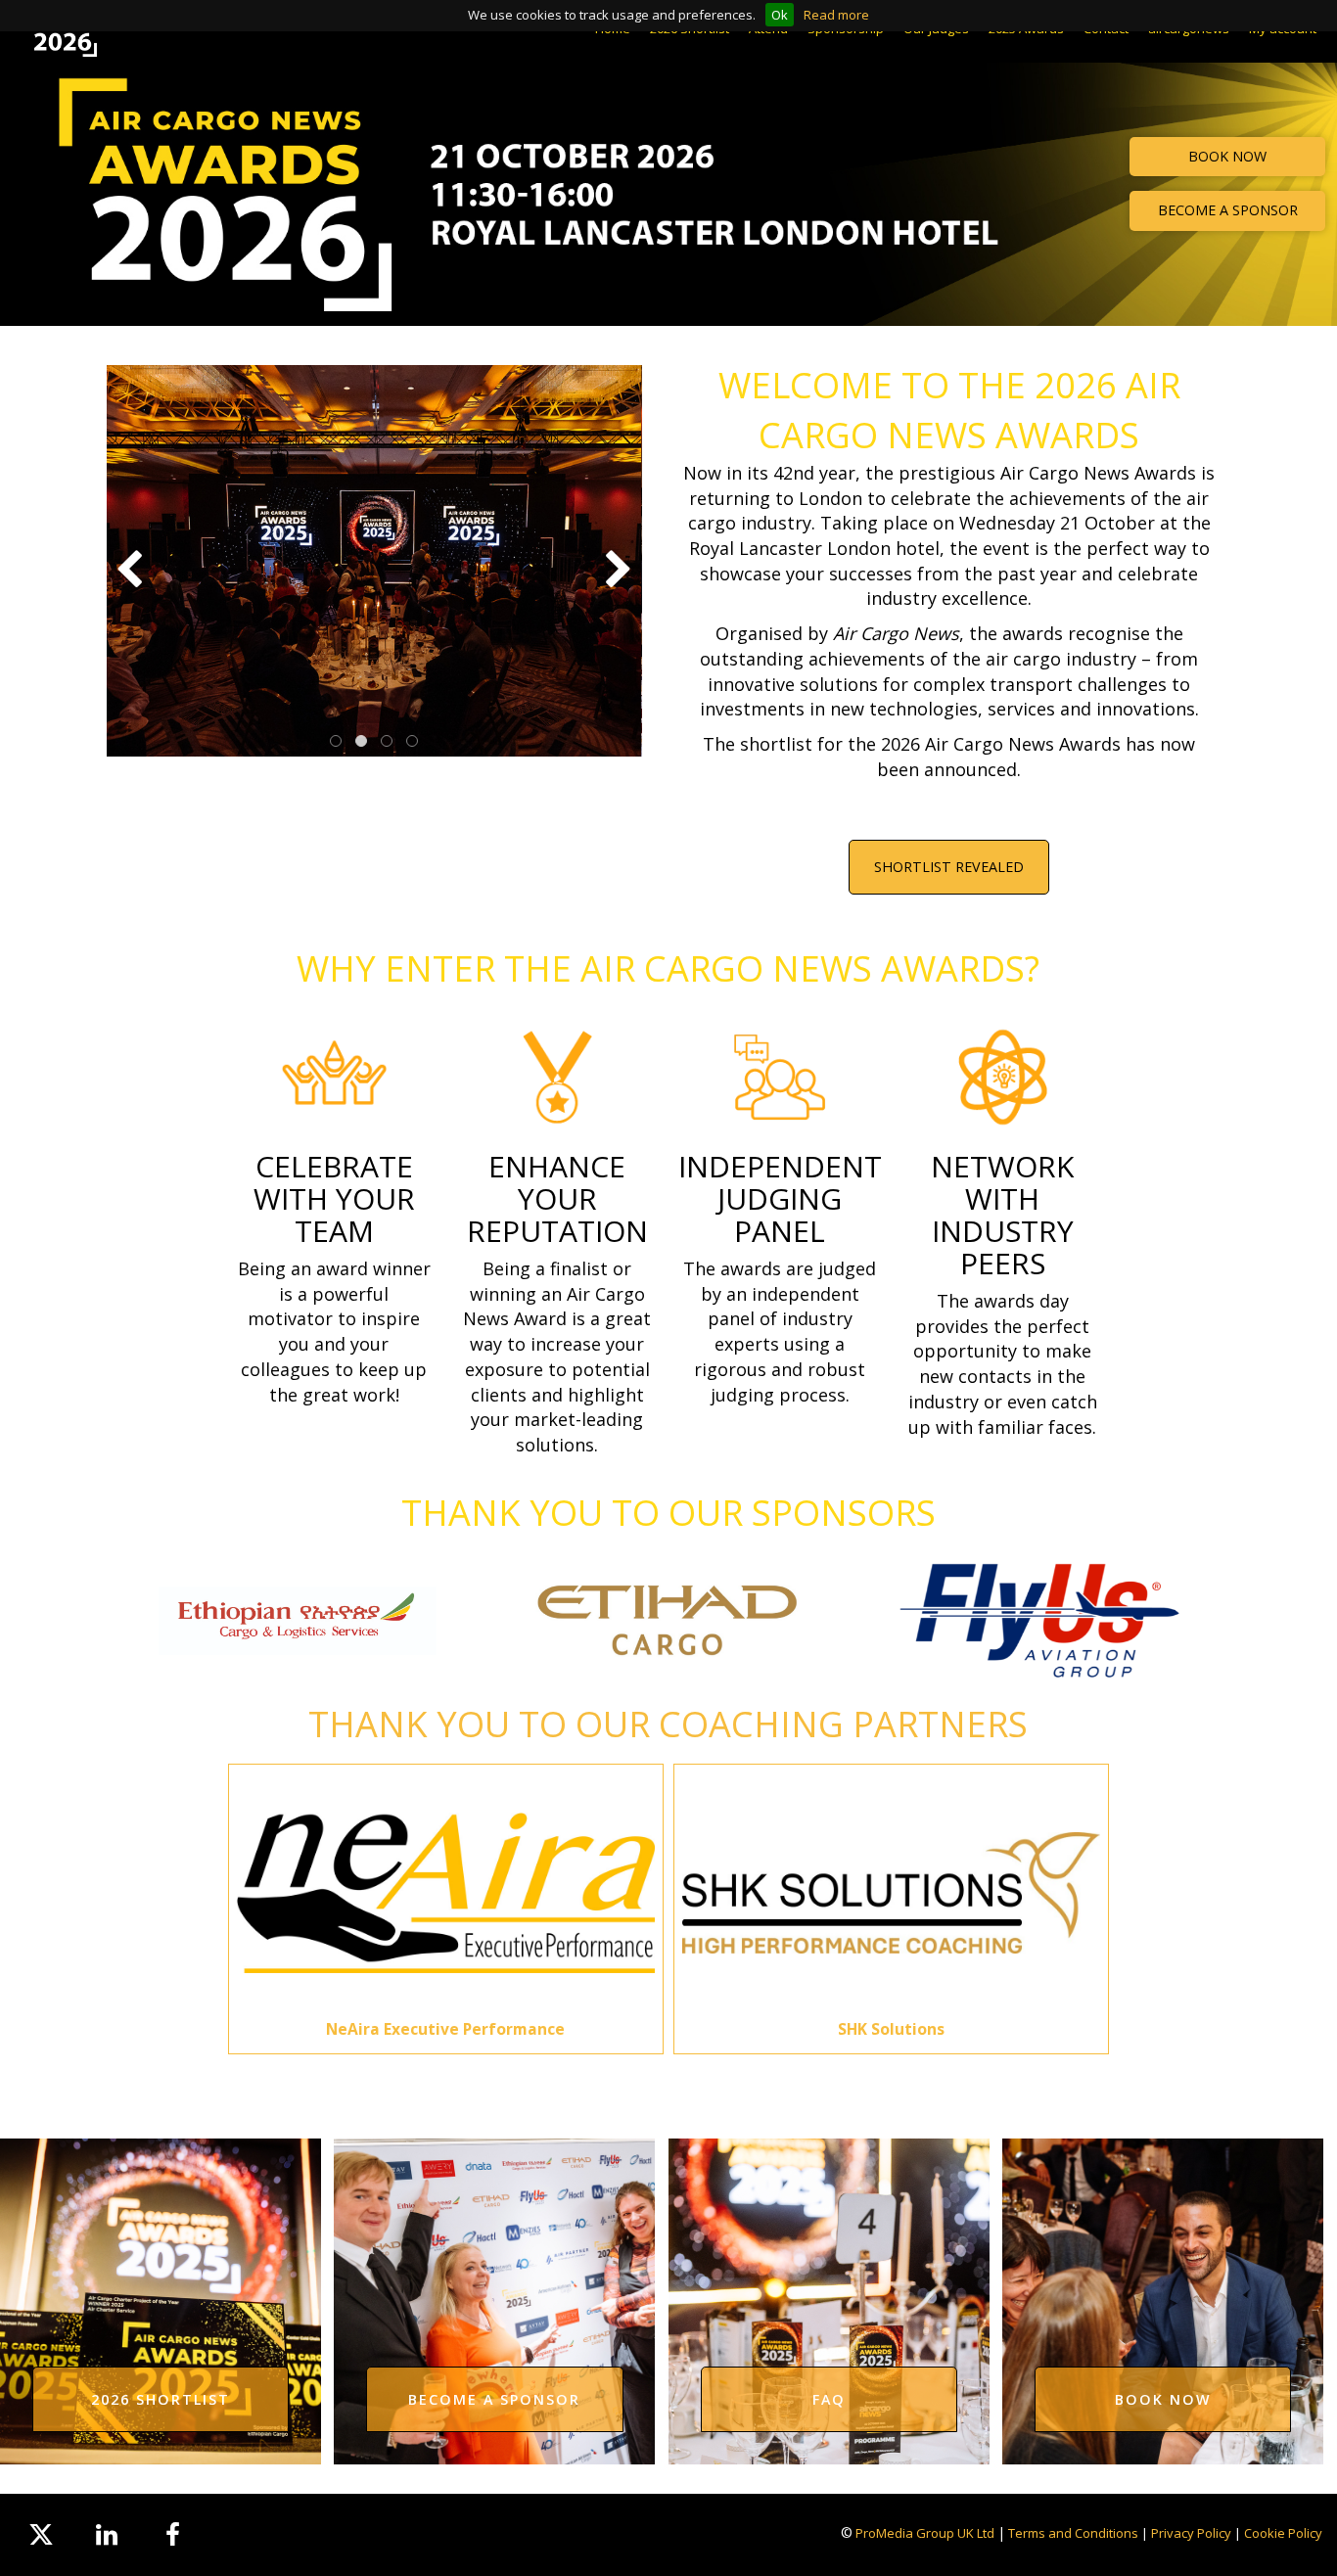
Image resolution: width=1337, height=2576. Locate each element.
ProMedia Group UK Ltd (925, 2533)
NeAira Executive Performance (445, 2029)
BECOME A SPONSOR (1228, 210)
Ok (780, 15)
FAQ (829, 2399)
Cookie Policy (1283, 2533)
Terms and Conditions (1073, 2533)
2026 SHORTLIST (161, 2399)
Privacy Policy (1191, 2533)
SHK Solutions (891, 2029)
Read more (836, 15)
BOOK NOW (1227, 156)
